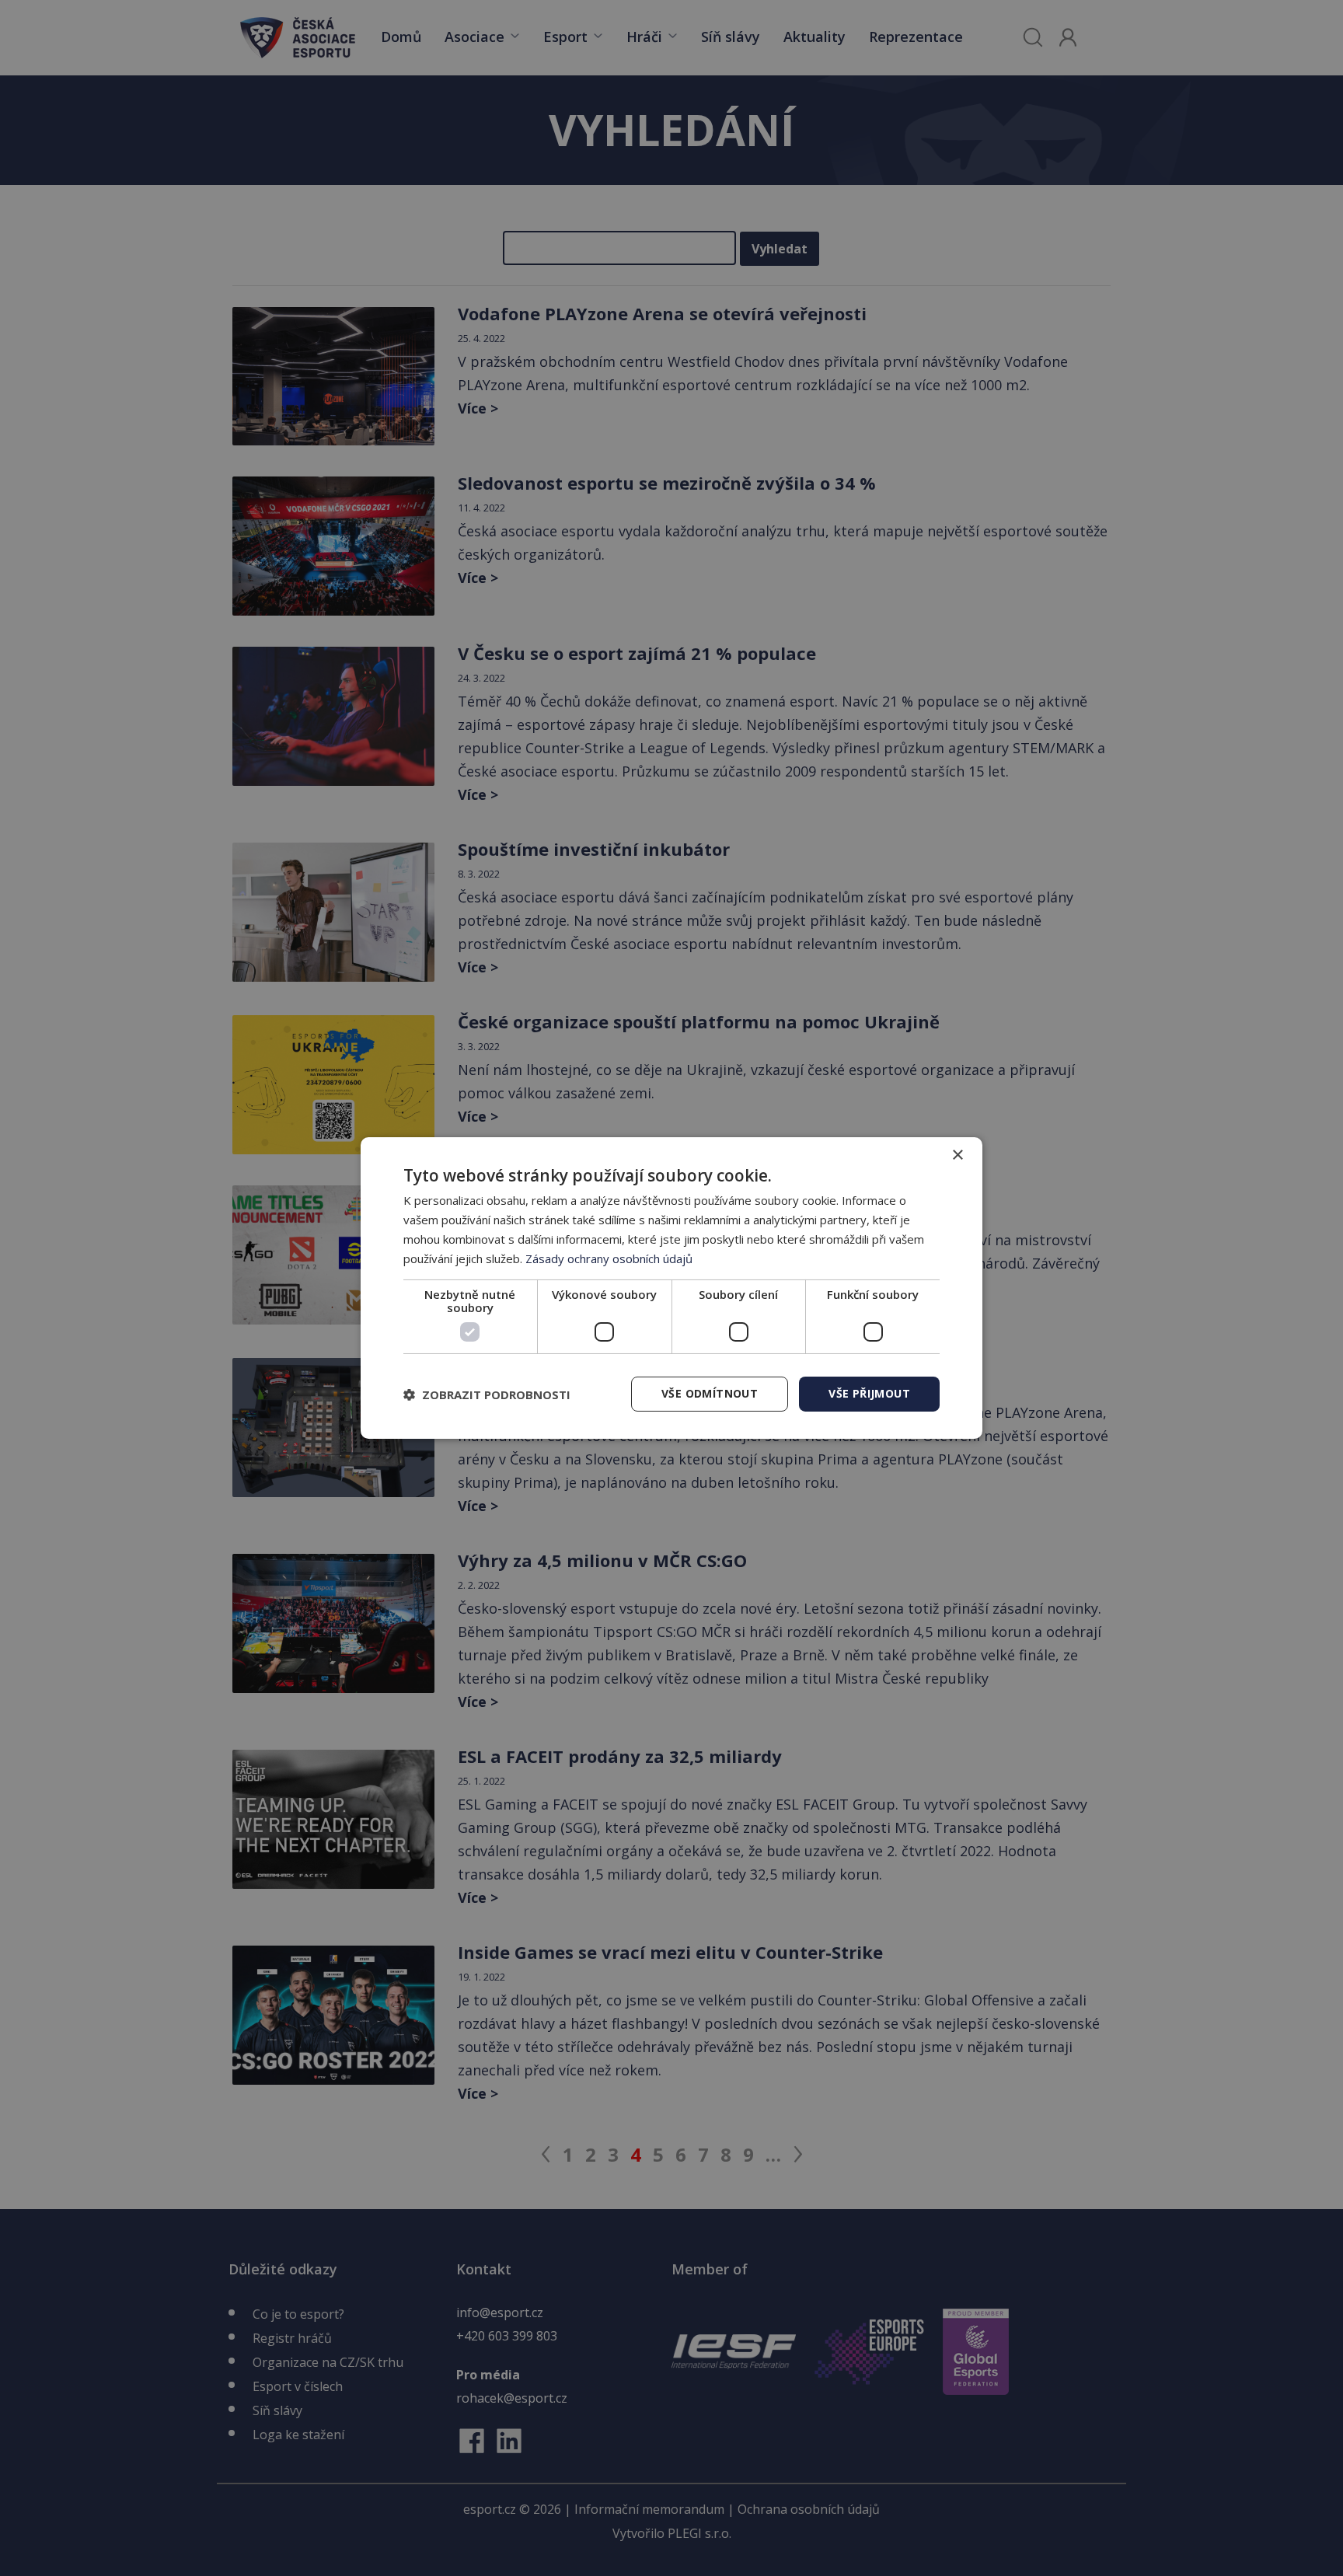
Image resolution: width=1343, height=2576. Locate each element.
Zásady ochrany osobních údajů (609, 1258)
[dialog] (671, 1288)
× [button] (957, 1155)
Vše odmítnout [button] (710, 1393)
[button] (487, 1394)
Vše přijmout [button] (869, 1393)
